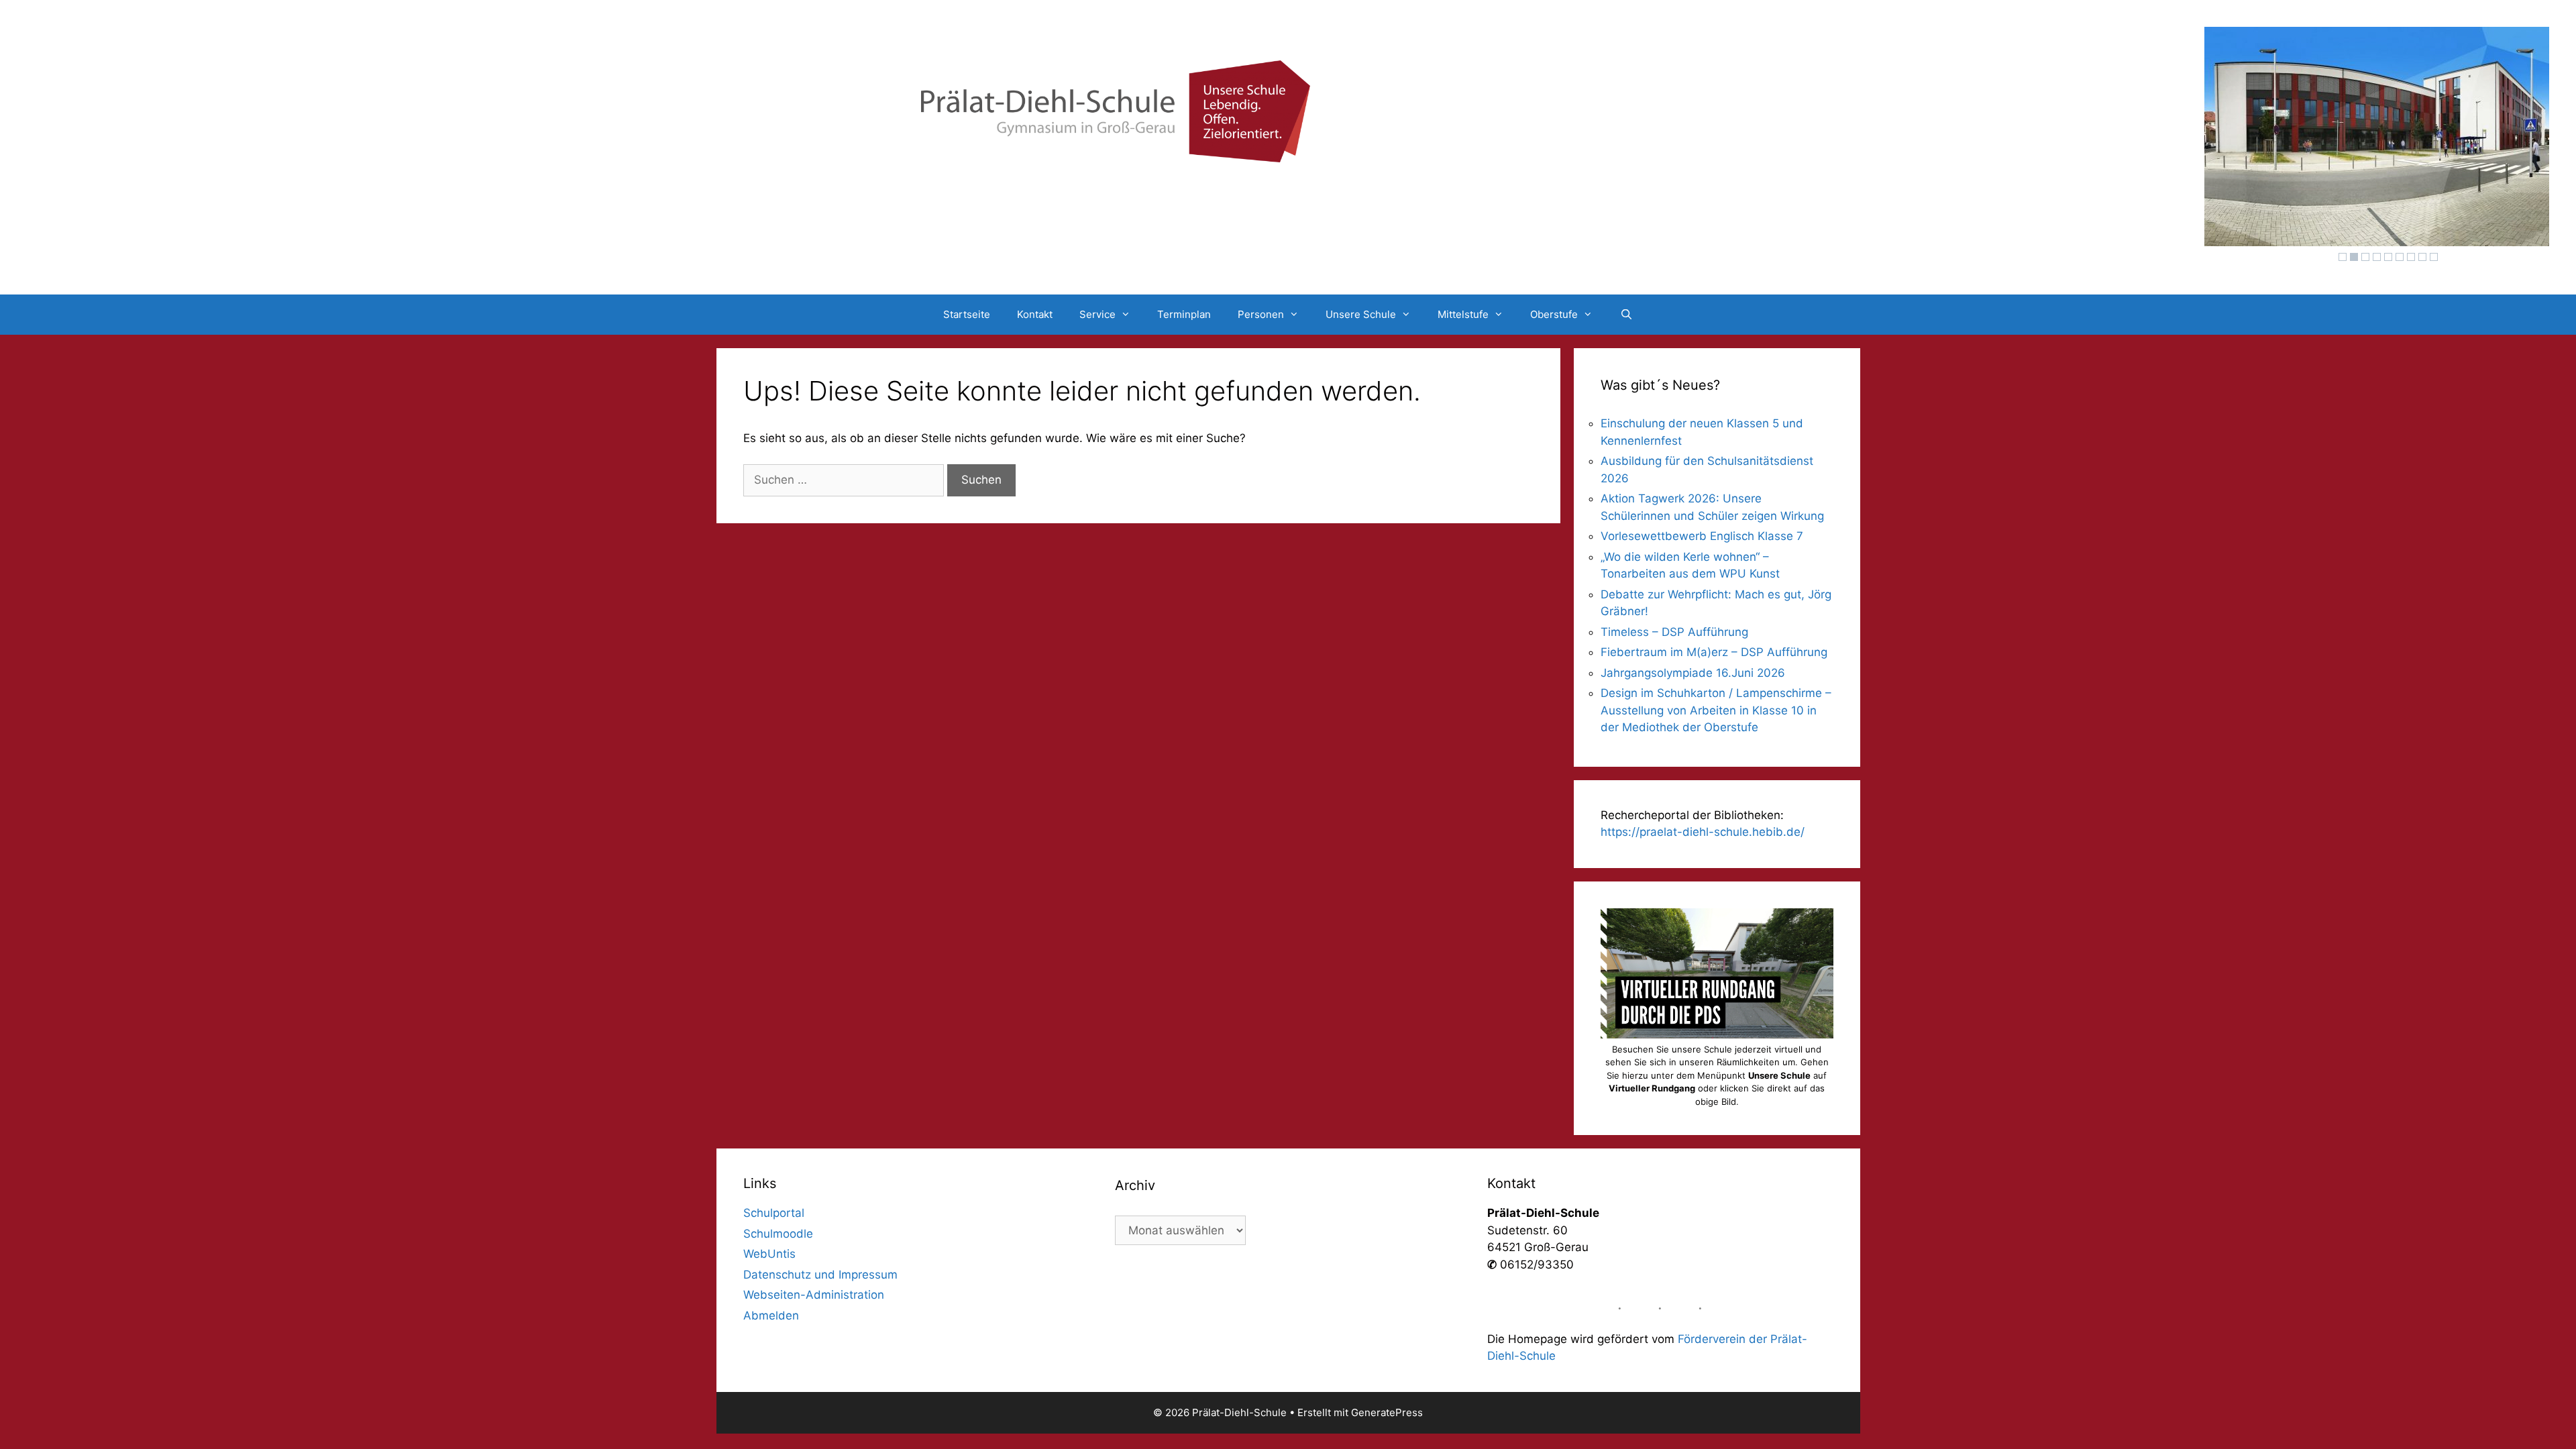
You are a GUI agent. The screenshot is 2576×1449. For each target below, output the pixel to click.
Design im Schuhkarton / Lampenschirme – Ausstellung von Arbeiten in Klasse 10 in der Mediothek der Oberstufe (1716, 710)
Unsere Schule (1361, 314)
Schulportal (774, 1213)
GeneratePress (1387, 1412)
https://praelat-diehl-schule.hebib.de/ (1703, 832)
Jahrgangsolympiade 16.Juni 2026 (1693, 673)
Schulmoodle (778, 1234)
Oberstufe (1554, 314)
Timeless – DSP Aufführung (1674, 632)
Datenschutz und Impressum (820, 1275)
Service (1097, 314)
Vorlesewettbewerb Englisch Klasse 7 (1702, 536)
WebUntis (769, 1254)
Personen (1261, 314)
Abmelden (771, 1316)
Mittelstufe (1463, 314)
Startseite (967, 314)
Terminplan (1184, 314)
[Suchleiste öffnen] (1626, 315)
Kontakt (1035, 314)
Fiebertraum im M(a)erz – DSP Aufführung (1714, 652)
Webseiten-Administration (814, 1295)
